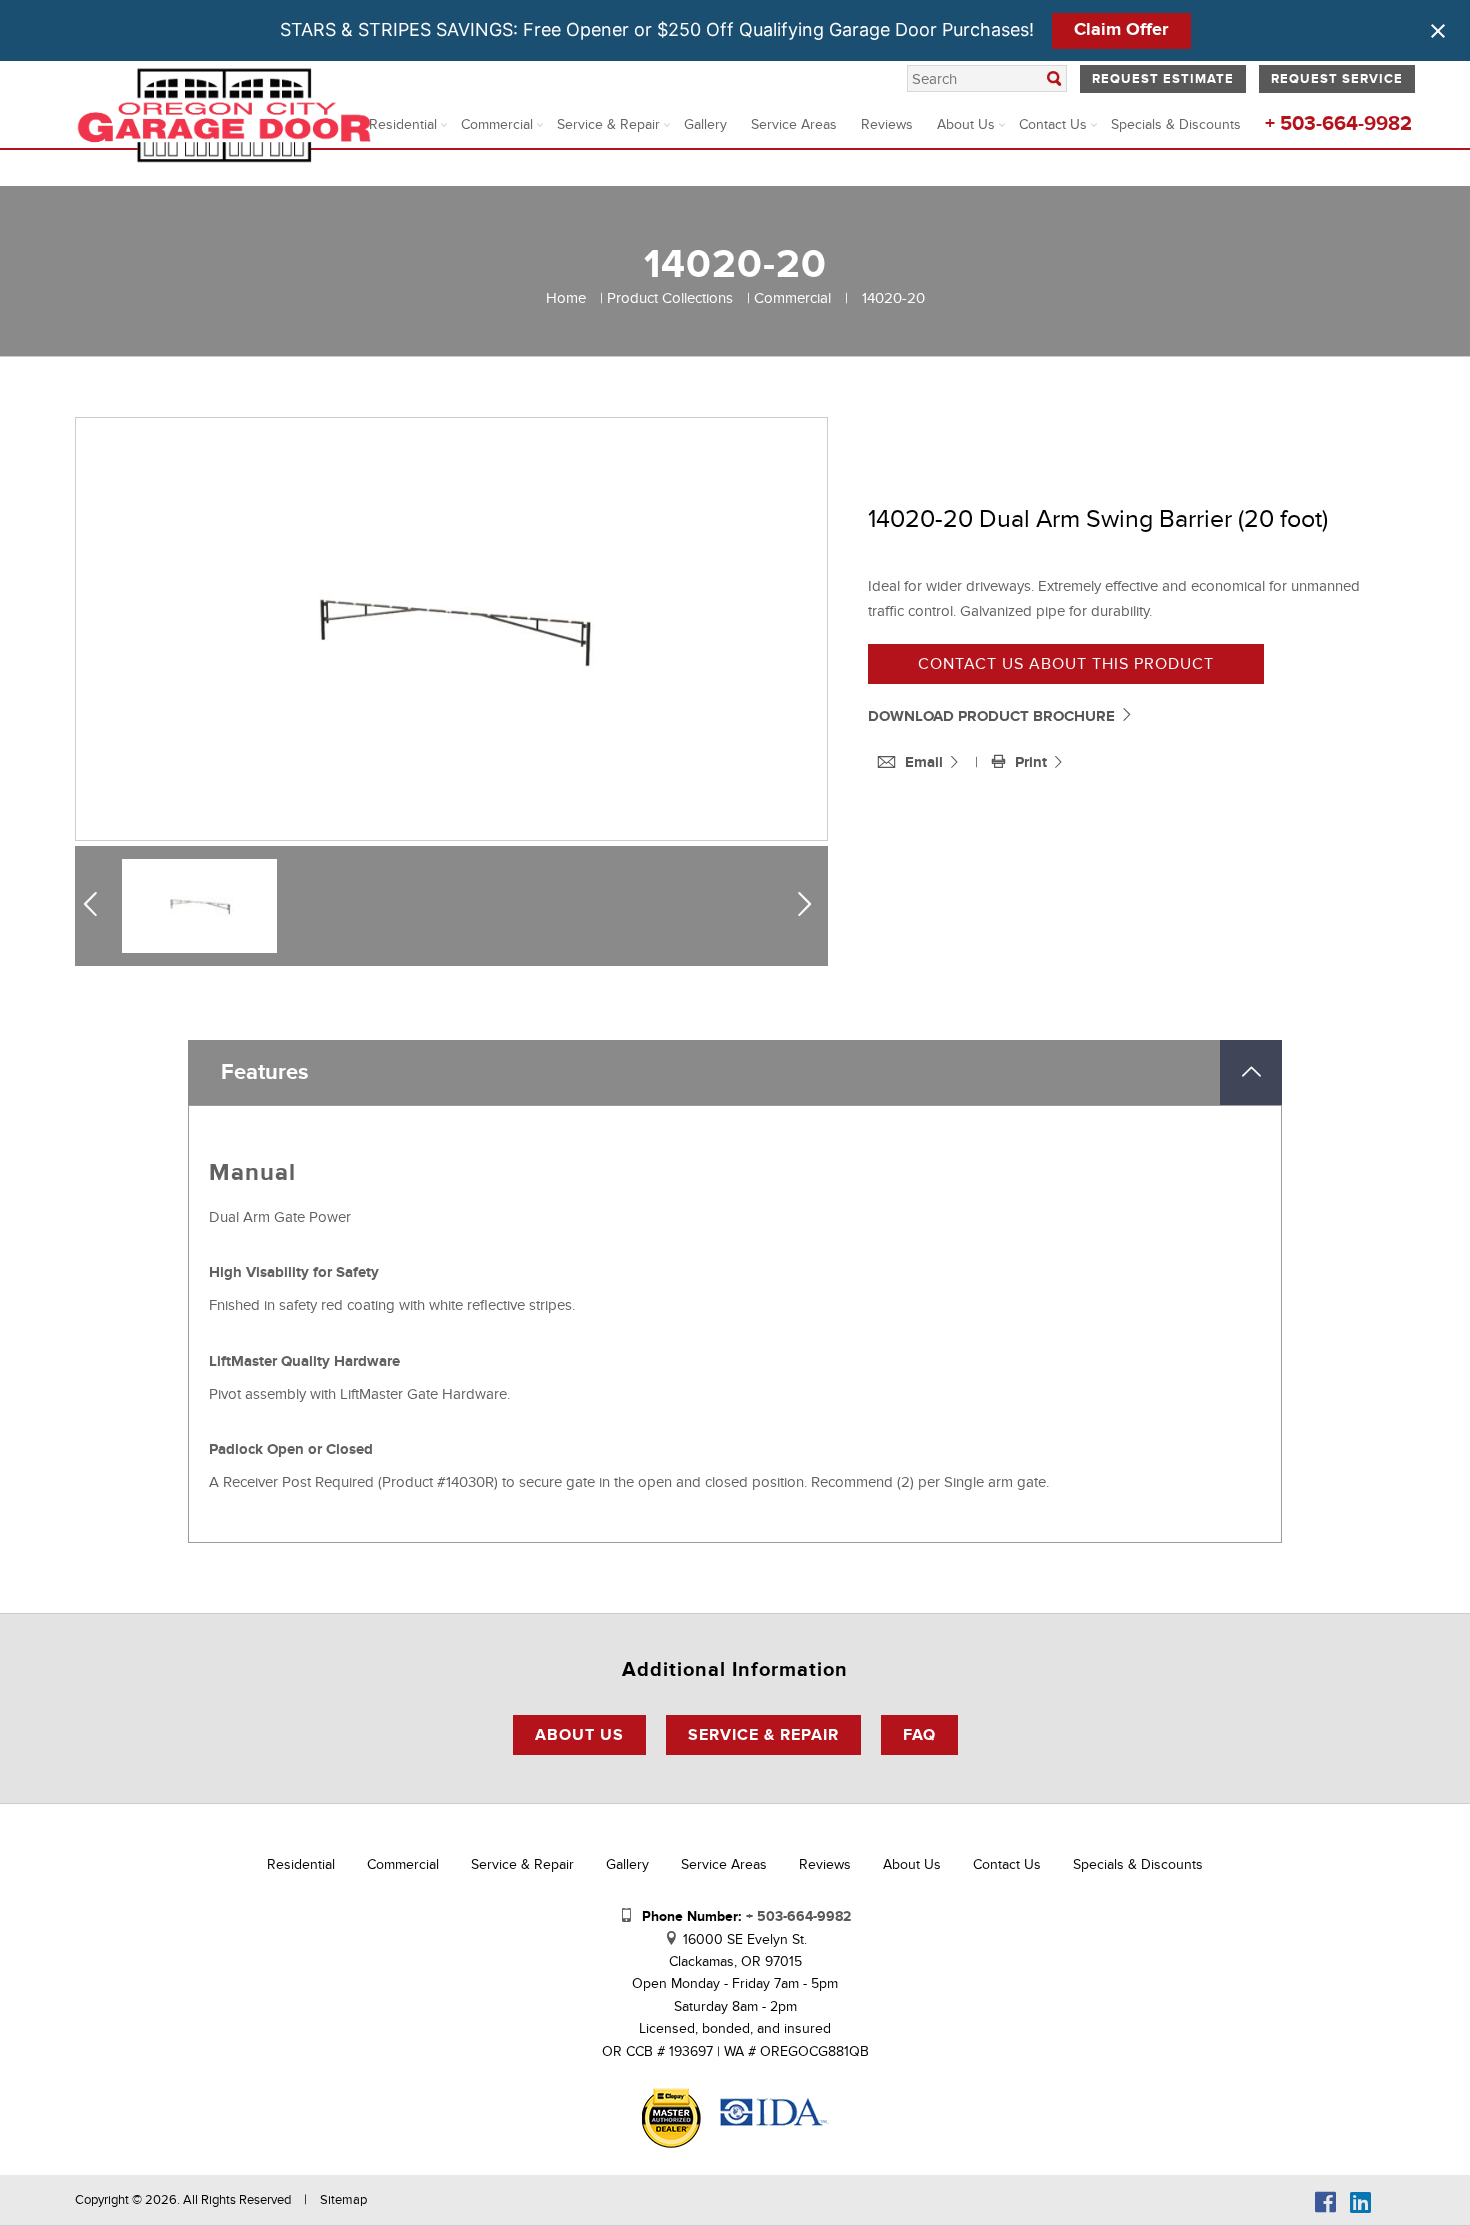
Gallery (705, 124)
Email (926, 762)
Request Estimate (1163, 79)
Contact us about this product (1066, 664)
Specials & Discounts (1176, 124)
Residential (403, 124)
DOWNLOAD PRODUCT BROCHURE (993, 716)
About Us (966, 124)
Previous (98, 905)
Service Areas (794, 124)
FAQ (919, 1735)
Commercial (497, 124)
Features (264, 1072)
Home (566, 298)
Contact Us (1053, 124)
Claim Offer (1121, 30)
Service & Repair (608, 124)
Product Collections (670, 298)
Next (809, 905)
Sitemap (343, 2200)
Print (1033, 762)
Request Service (1337, 79)
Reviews (887, 124)
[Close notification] (1438, 31)
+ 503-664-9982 (1338, 124)
